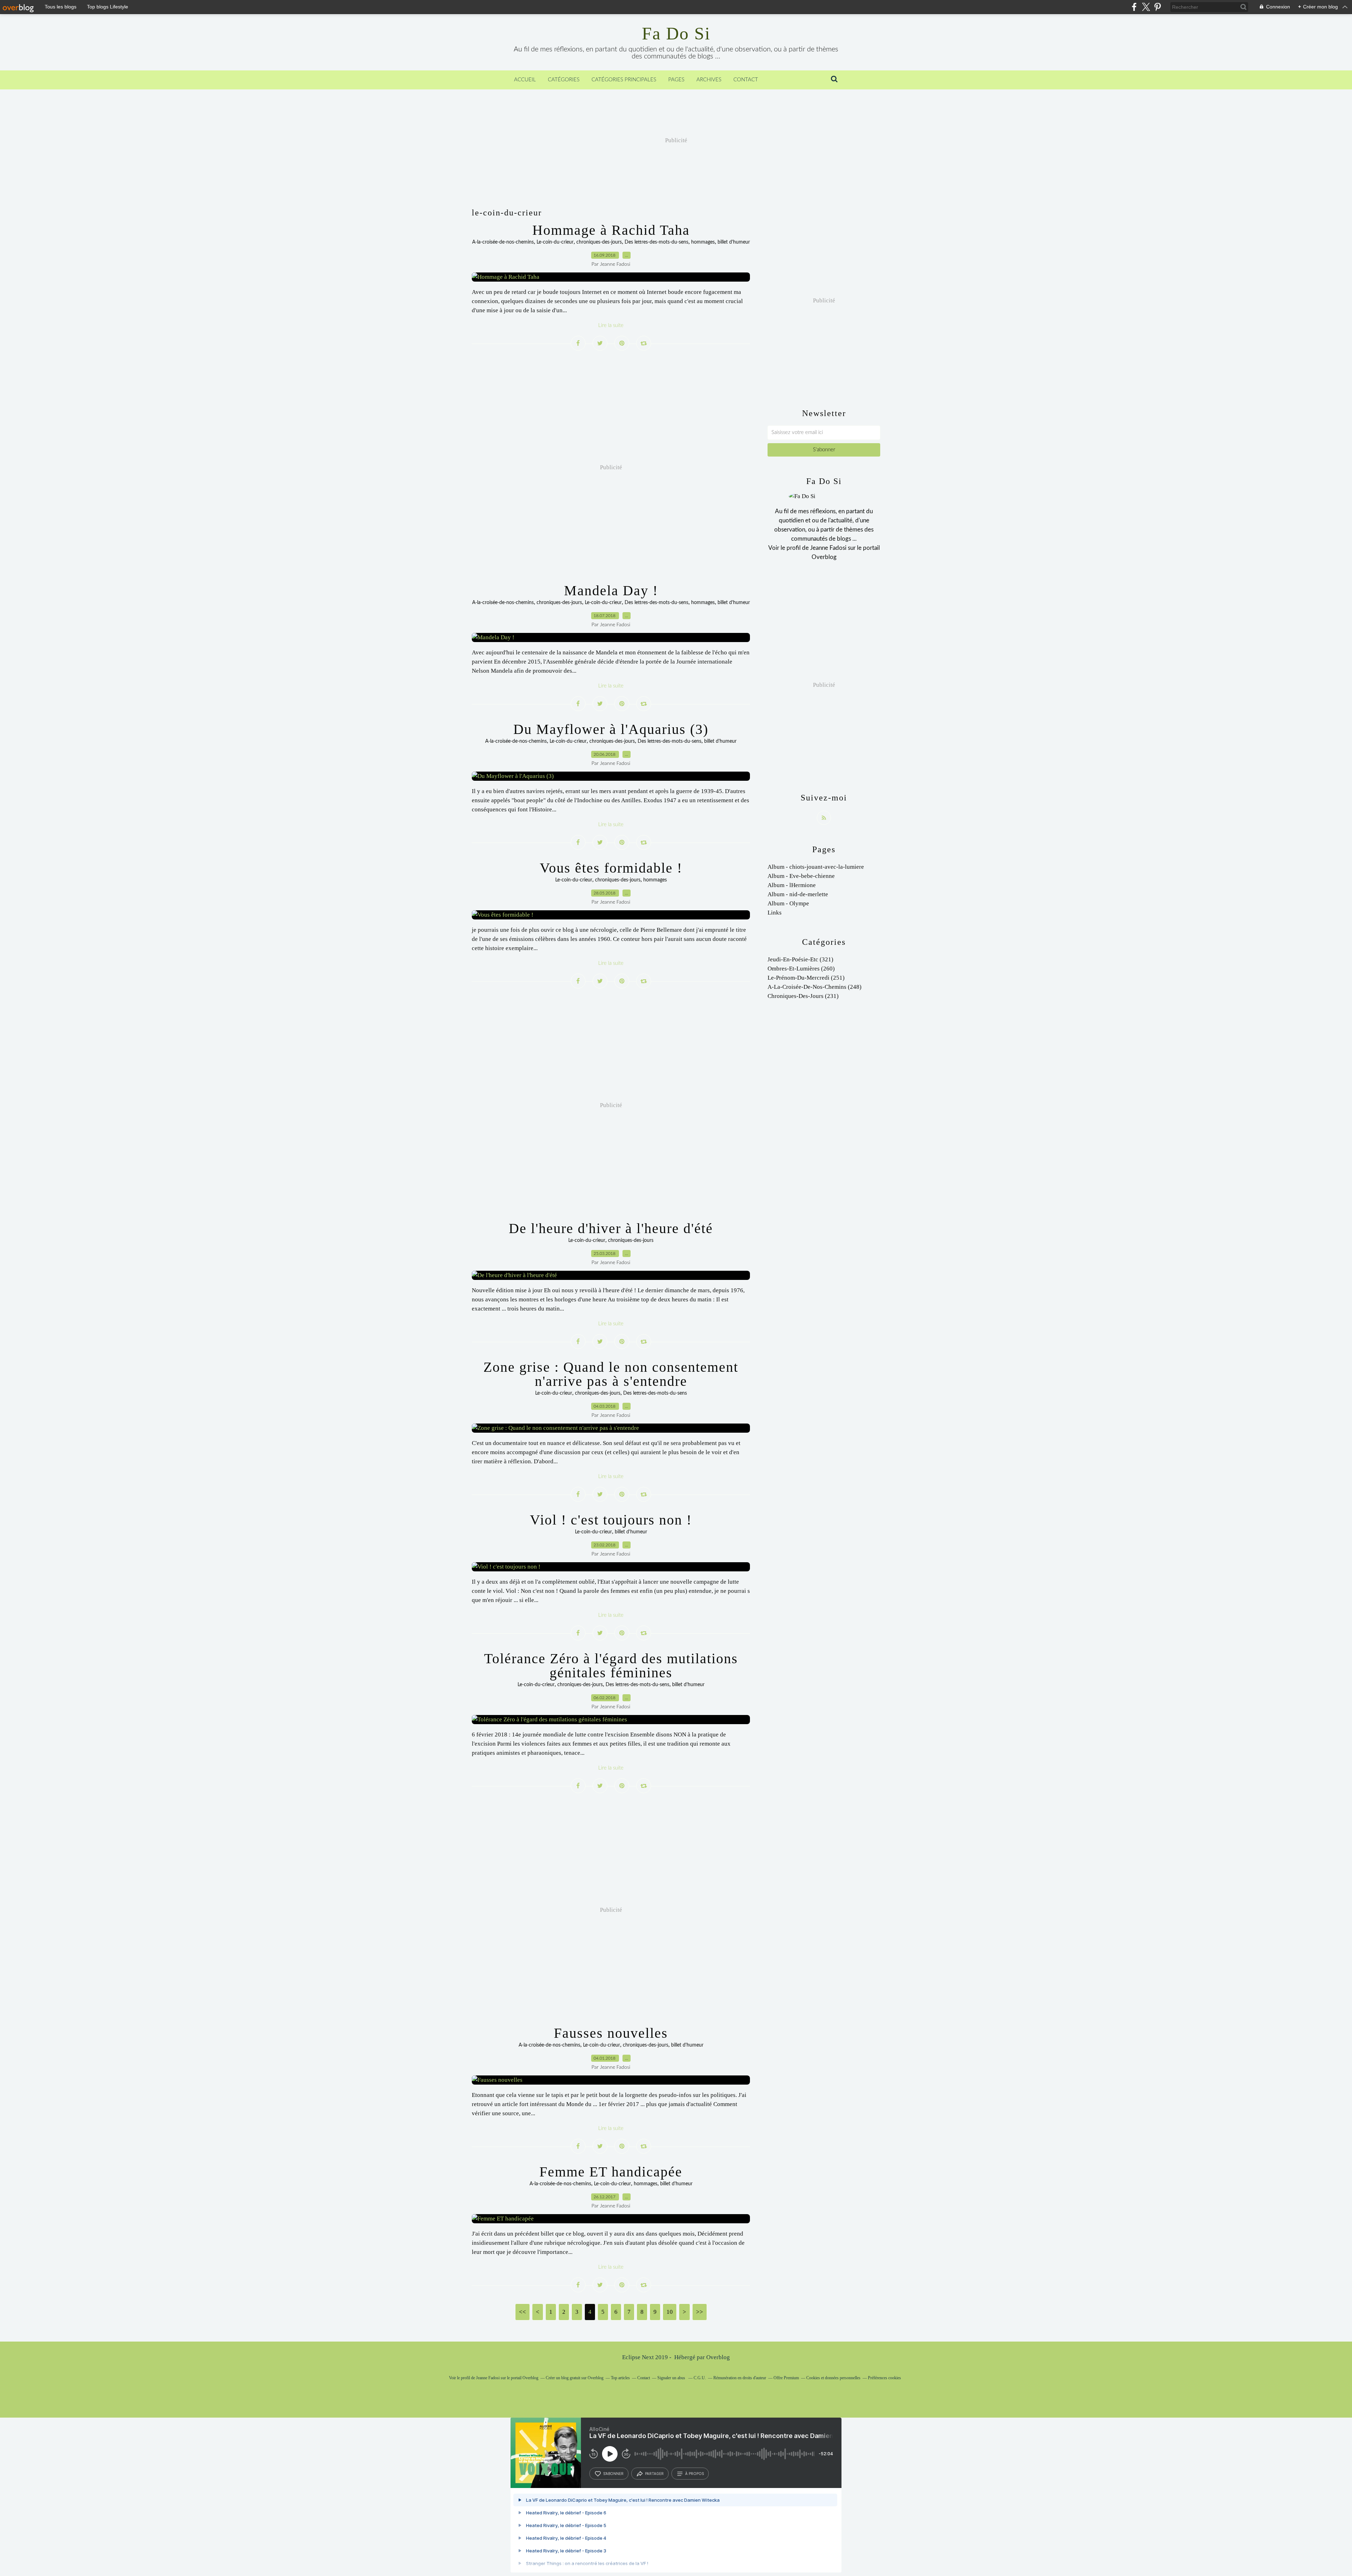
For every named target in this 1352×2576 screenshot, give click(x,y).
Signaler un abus (672, 2378)
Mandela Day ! (611, 590)
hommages (703, 242)
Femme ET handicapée (611, 2172)
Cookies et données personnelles (833, 2378)
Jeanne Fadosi (828, 548)
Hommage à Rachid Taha (611, 230)
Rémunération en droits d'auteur (740, 2378)
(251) (806, 978)
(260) (801, 969)
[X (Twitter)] (1146, 7)
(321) (800, 959)
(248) (815, 987)
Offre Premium (786, 2378)
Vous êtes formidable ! (611, 868)
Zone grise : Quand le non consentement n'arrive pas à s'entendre (611, 1374)
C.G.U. (700, 2378)
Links (775, 913)
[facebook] (1134, 7)
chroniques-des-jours (599, 242)
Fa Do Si (676, 33)
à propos (694, 2474)
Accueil (525, 80)
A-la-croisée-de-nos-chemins (503, 242)
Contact (746, 80)
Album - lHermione (792, 885)
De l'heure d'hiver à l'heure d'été (611, 1228)
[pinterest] (1157, 7)
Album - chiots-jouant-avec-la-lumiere (816, 867)
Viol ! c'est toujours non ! (611, 1520)
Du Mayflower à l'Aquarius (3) (611, 729)
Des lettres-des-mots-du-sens (656, 242)
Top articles (620, 2378)
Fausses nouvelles (611, 2033)
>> (700, 2312)
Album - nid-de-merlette (798, 894)
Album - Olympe (788, 903)
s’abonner (613, 2474)
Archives (709, 80)
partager (654, 2474)
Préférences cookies (884, 2378)
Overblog (718, 2357)
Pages (676, 80)
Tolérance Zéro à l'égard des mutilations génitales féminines (611, 1666)
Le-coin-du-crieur (555, 242)
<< (522, 2312)
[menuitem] (525, 80)
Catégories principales (624, 80)
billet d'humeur (734, 242)
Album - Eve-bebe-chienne (801, 876)
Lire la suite (611, 325)
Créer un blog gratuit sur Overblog (575, 2378)
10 (670, 2312)
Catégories (564, 80)
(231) (803, 996)
